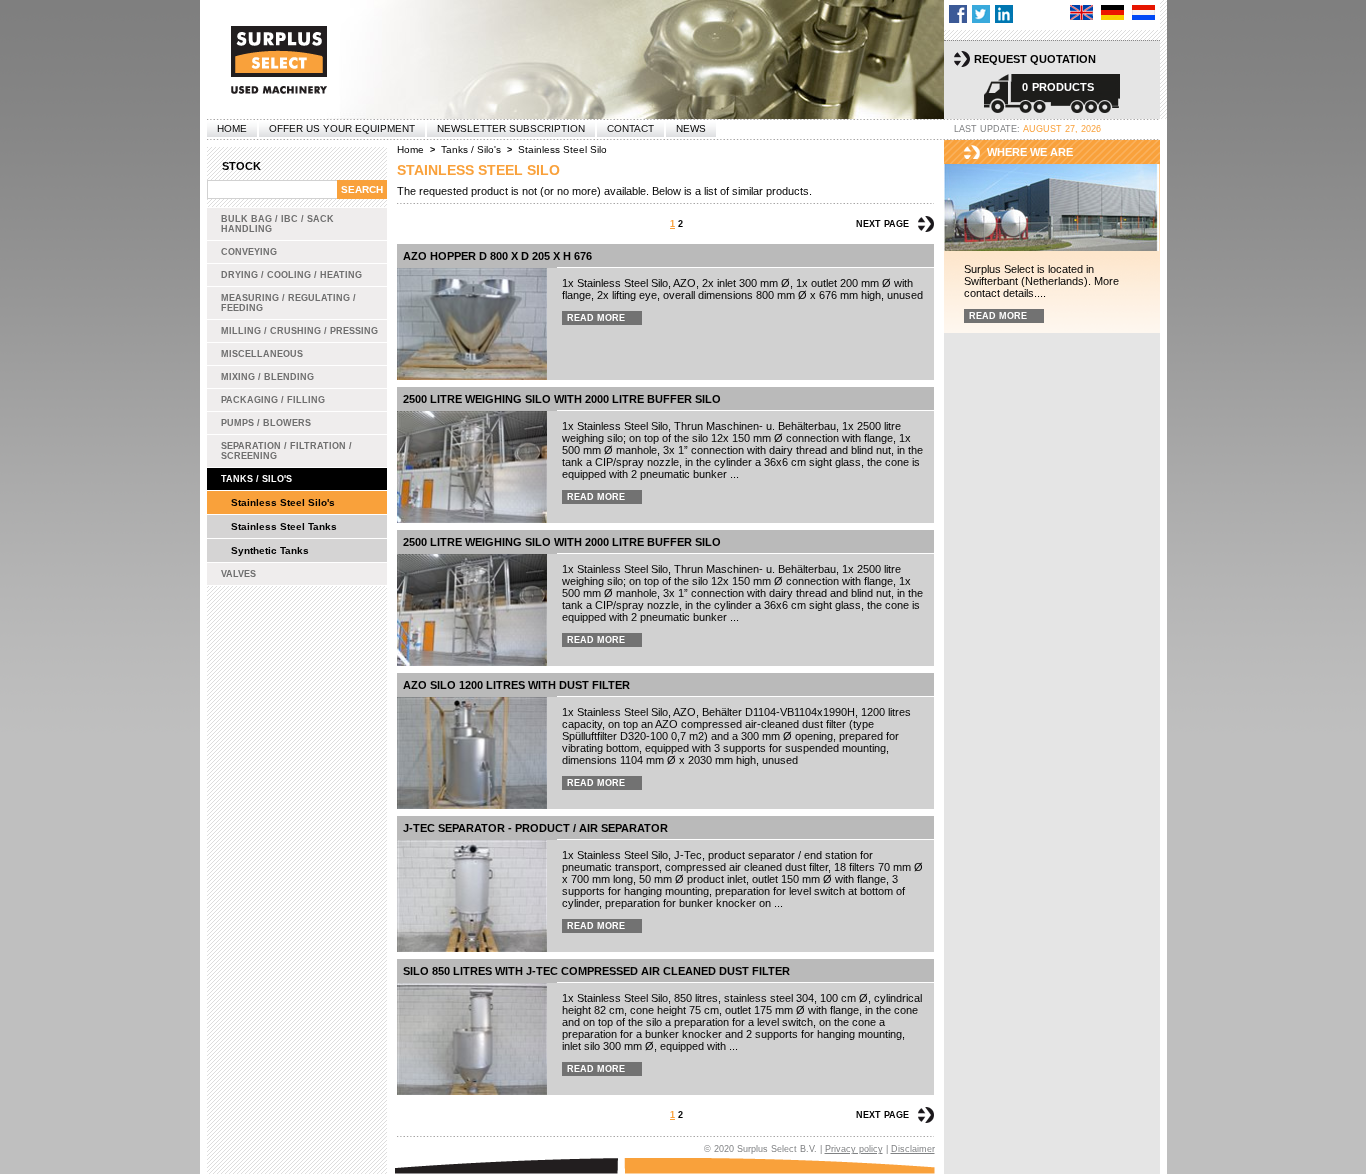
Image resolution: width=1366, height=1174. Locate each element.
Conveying (249, 252)
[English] (1081, 12)
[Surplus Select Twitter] (981, 14)
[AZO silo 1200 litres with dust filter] (472, 753)
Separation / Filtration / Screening (286, 451)
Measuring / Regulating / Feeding (288, 303)
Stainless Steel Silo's (283, 502)
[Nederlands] (1143, 12)
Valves (238, 574)
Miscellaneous (262, 354)
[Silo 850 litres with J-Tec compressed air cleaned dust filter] (472, 1039)
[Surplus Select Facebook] (958, 14)
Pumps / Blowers (266, 423)
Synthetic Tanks (270, 550)
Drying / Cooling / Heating (291, 275)
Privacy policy (854, 1149)
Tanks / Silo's (256, 479)
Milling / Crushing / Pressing (299, 331)
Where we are (1030, 152)
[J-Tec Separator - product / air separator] (472, 896)
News (691, 128)
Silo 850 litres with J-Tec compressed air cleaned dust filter (596, 971)
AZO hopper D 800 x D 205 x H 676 (497, 256)
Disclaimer (913, 1149)
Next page (882, 224)
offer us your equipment (342, 128)
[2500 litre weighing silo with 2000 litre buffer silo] (472, 467)
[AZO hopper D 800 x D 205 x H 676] (472, 324)
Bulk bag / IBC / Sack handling (277, 224)
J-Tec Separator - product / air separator (535, 828)
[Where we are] (1052, 208)
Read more (596, 318)
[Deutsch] (1112, 12)
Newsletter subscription (511, 128)
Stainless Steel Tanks (284, 526)
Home (232, 128)
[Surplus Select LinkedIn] (1004, 14)
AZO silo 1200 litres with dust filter (516, 685)
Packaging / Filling (273, 400)
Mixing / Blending (267, 377)
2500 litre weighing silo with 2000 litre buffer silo (562, 399)
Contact (630, 128)
